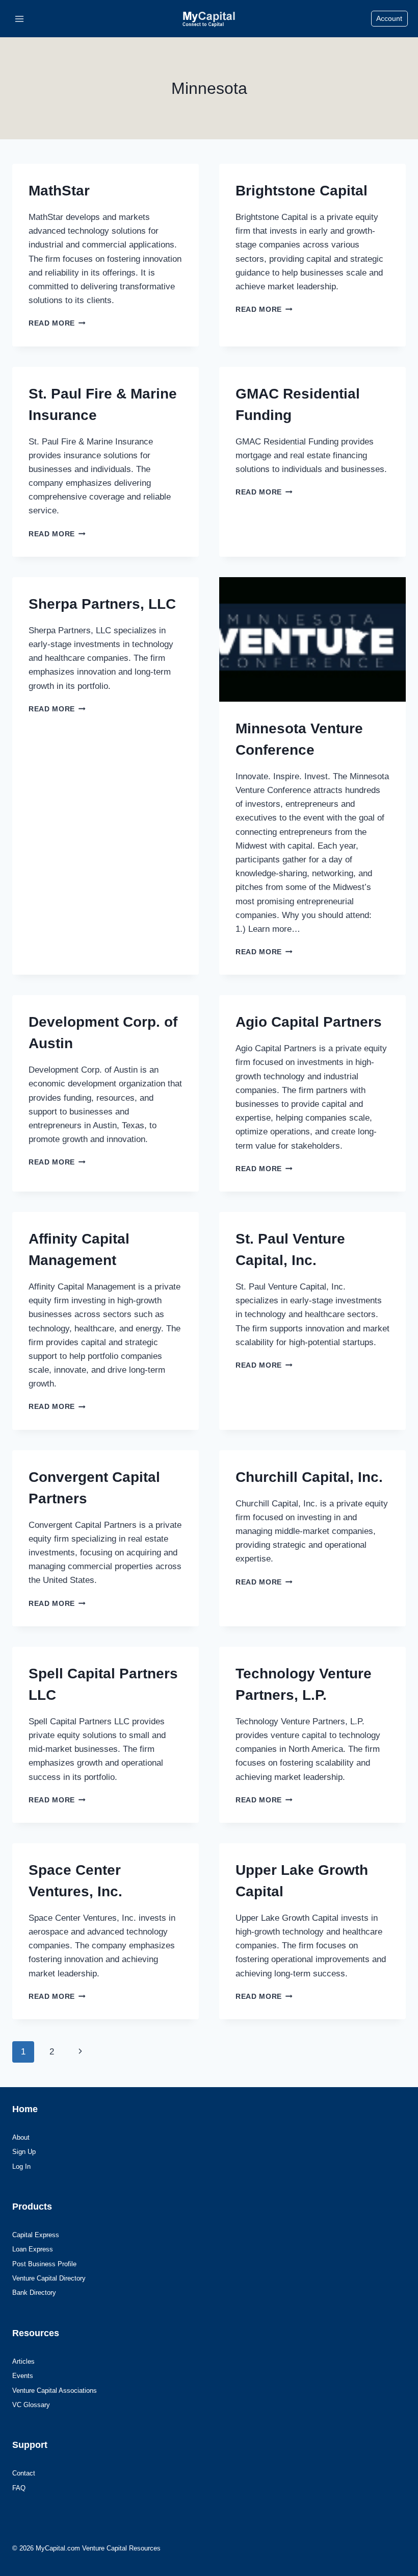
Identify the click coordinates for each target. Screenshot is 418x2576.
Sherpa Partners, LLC (102, 604)
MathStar (59, 191)
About (21, 2137)
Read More (57, 323)
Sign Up (24, 2152)
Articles (23, 2361)
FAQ (19, 2488)
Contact (24, 2473)
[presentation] (312, 639)
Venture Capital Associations (55, 2391)
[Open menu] (20, 19)
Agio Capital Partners (309, 1022)
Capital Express (36, 2235)
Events (23, 2376)
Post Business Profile (44, 2264)
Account (389, 19)
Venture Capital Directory (49, 2278)
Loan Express (33, 2249)
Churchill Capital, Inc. (309, 1477)
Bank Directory (34, 2293)
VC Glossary (31, 2405)
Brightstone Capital (302, 191)
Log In (21, 2166)
